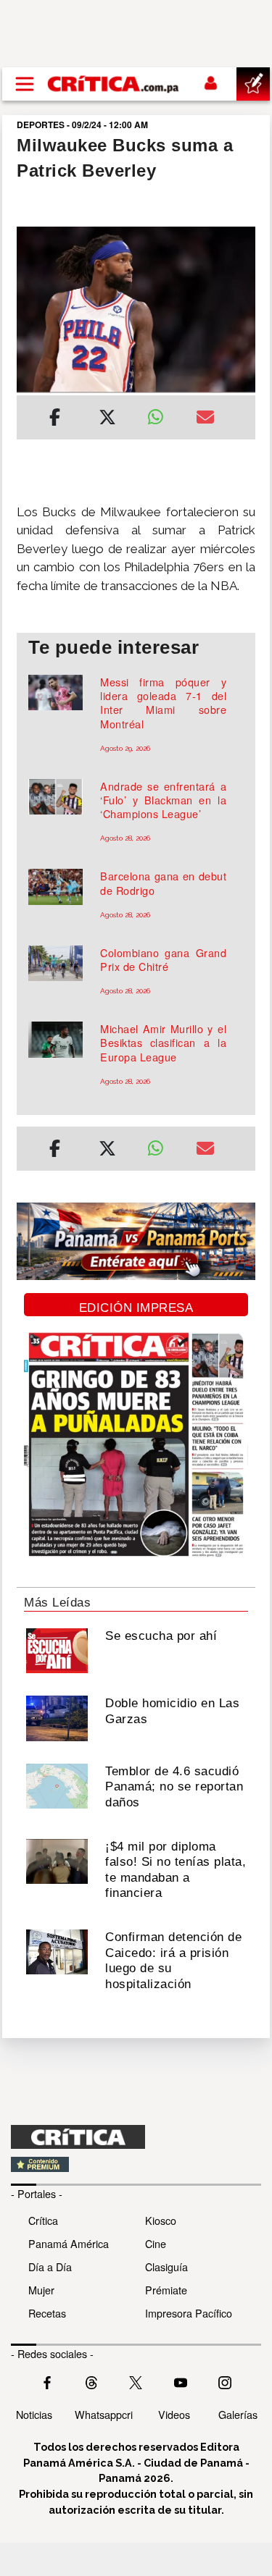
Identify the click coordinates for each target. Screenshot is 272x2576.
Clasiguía (166, 2266)
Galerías (238, 2414)
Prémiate (166, 2290)
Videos (174, 2414)
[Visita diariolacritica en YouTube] (181, 2381)
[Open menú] (25, 84)
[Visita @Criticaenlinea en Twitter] (91, 2381)
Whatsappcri (104, 2414)
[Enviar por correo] (205, 419)
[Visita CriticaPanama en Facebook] (47, 2381)
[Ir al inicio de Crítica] (114, 84)
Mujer (41, 2290)
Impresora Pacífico (189, 2313)
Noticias (34, 2414)
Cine (156, 2243)
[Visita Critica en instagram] (225, 2381)
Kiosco (161, 2220)
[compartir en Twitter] (107, 419)
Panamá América (69, 2243)
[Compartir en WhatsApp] (161, 413)
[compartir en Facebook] (55, 419)
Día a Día (50, 2266)
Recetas (47, 2313)
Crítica (43, 2220)
